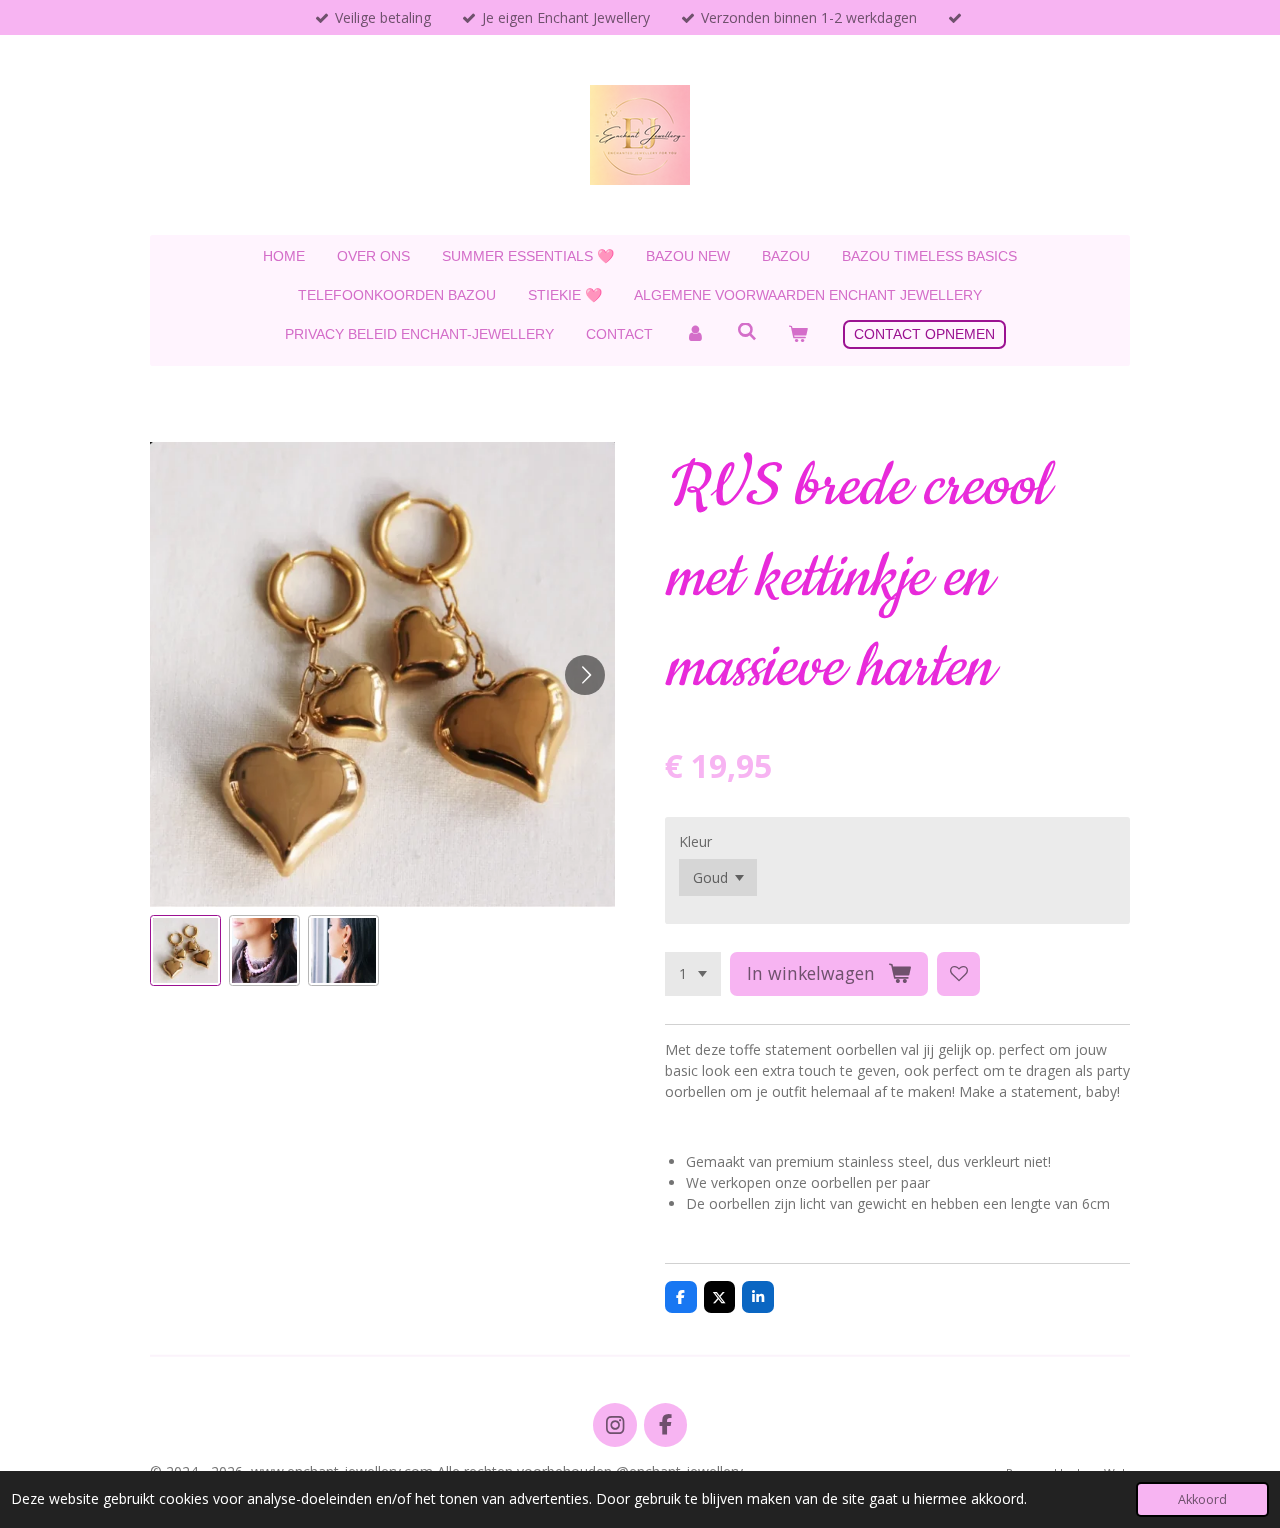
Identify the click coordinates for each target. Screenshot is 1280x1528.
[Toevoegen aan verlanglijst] (959, 974)
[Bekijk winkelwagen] (798, 334)
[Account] (695, 334)
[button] (185, 950)
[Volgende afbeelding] (585, 675)
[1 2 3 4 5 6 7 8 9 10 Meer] (693, 974)
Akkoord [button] (1202, 1499)
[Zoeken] (747, 332)
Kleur (695, 841)
